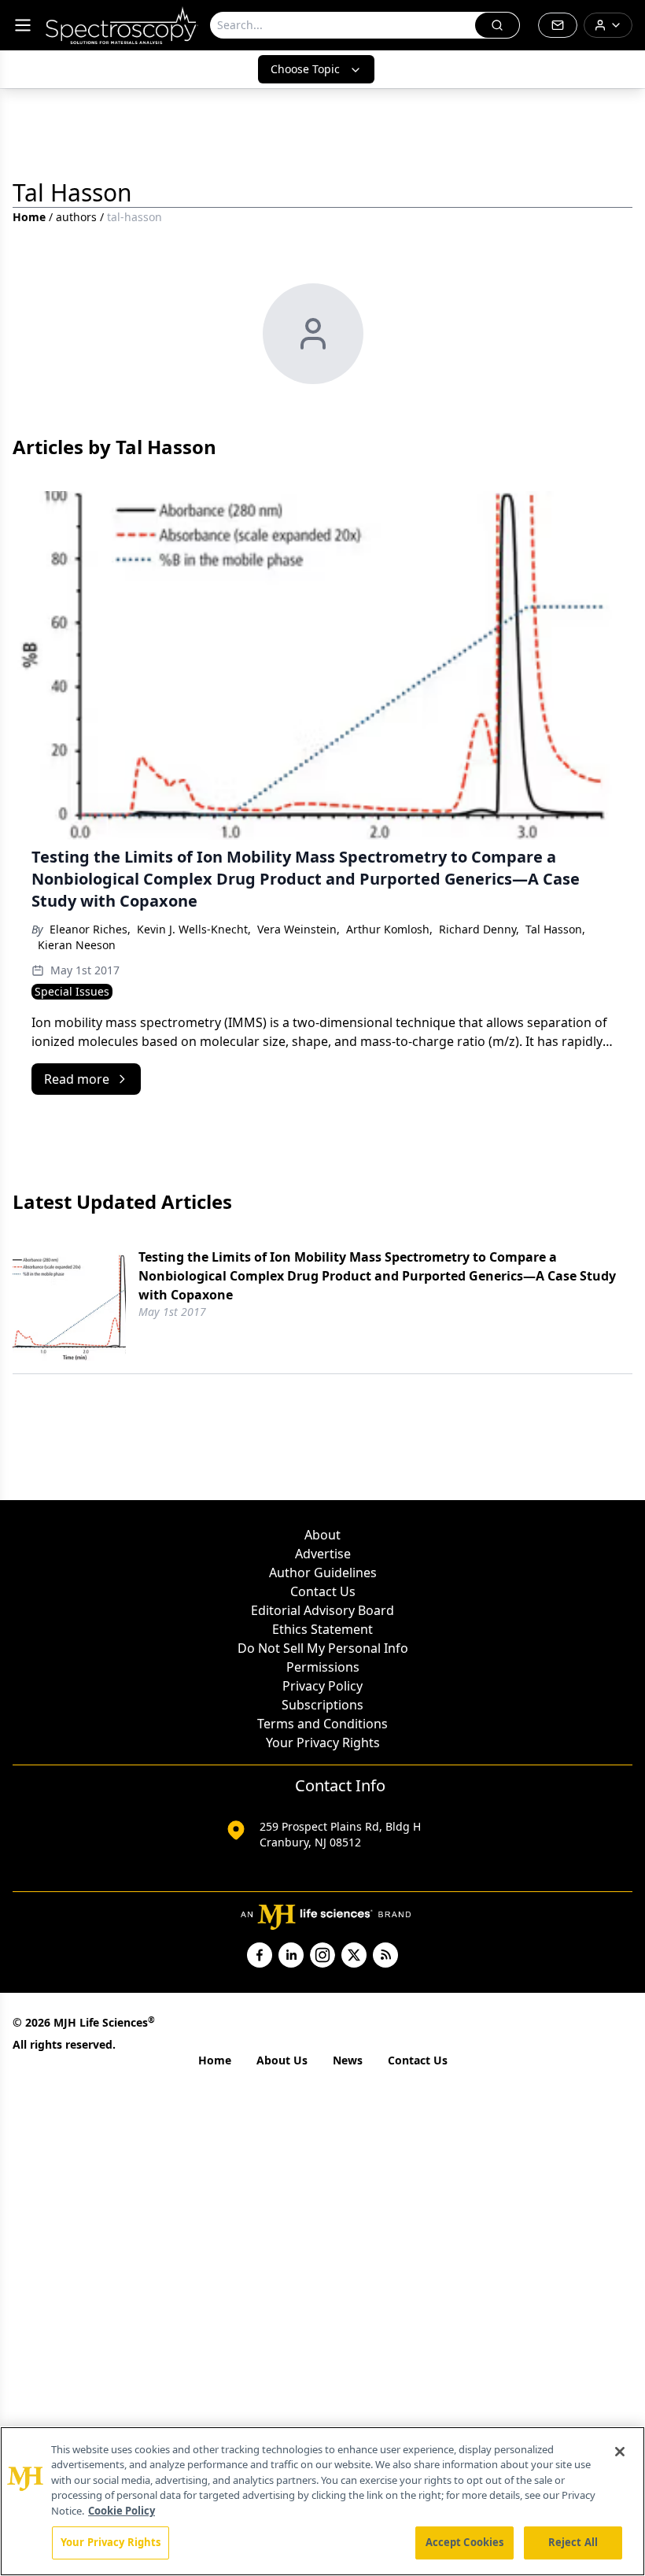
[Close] (620, 2452)
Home (29, 217)
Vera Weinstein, (299, 929)
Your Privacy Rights (323, 1743)
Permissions (323, 1667)
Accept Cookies (465, 2542)
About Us (282, 2060)
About (322, 1535)
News (348, 2060)
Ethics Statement (322, 1629)
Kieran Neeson (77, 945)
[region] (322, 2501)
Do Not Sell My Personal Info (323, 1648)
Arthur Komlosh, (389, 929)
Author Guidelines (323, 1573)
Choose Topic (305, 69)
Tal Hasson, (555, 929)
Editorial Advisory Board (322, 1610)
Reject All (573, 2542)
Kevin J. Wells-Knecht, (194, 929)
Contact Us (323, 1591)
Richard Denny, (479, 929)
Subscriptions (322, 1705)
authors (76, 217)
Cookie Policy (122, 2511)
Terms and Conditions (322, 1724)
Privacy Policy (322, 1686)
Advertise (323, 1554)
